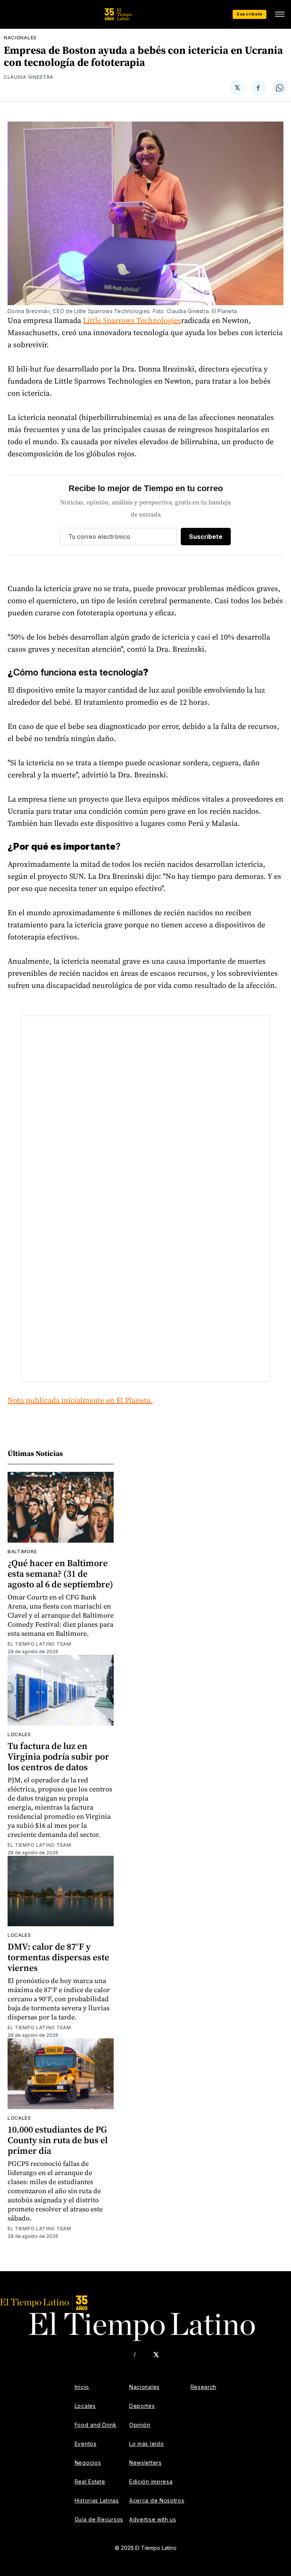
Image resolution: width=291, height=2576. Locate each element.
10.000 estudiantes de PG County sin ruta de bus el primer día (58, 2140)
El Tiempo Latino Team (39, 1644)
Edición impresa (151, 2482)
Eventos (86, 2444)
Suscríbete (250, 14)
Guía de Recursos (99, 2519)
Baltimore (22, 1552)
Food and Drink (96, 2425)
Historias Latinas (97, 2500)
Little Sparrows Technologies (132, 320)
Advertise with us (153, 2519)
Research (204, 2387)
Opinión (140, 2425)
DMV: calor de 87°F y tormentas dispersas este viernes (58, 1957)
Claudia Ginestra (29, 77)
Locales (19, 1734)
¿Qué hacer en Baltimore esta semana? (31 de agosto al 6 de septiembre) (60, 1574)
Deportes (142, 2406)
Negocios (88, 2463)
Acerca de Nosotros (157, 2500)
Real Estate (90, 2482)
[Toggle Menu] (280, 14)
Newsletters (145, 2463)
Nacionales (20, 38)
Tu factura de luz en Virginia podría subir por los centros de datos (58, 1756)
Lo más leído (146, 2444)
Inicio (82, 2387)
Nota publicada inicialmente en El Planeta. (80, 1400)
